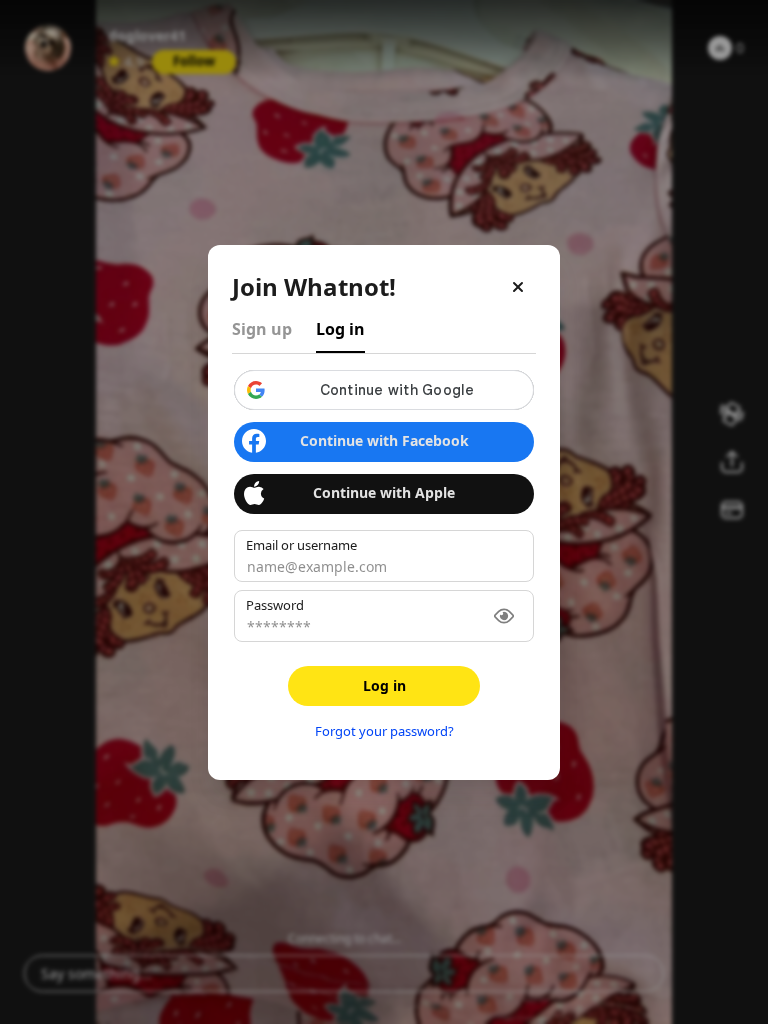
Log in (384, 685)
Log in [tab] (340, 329)
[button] (384, 390)
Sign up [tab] (262, 329)
